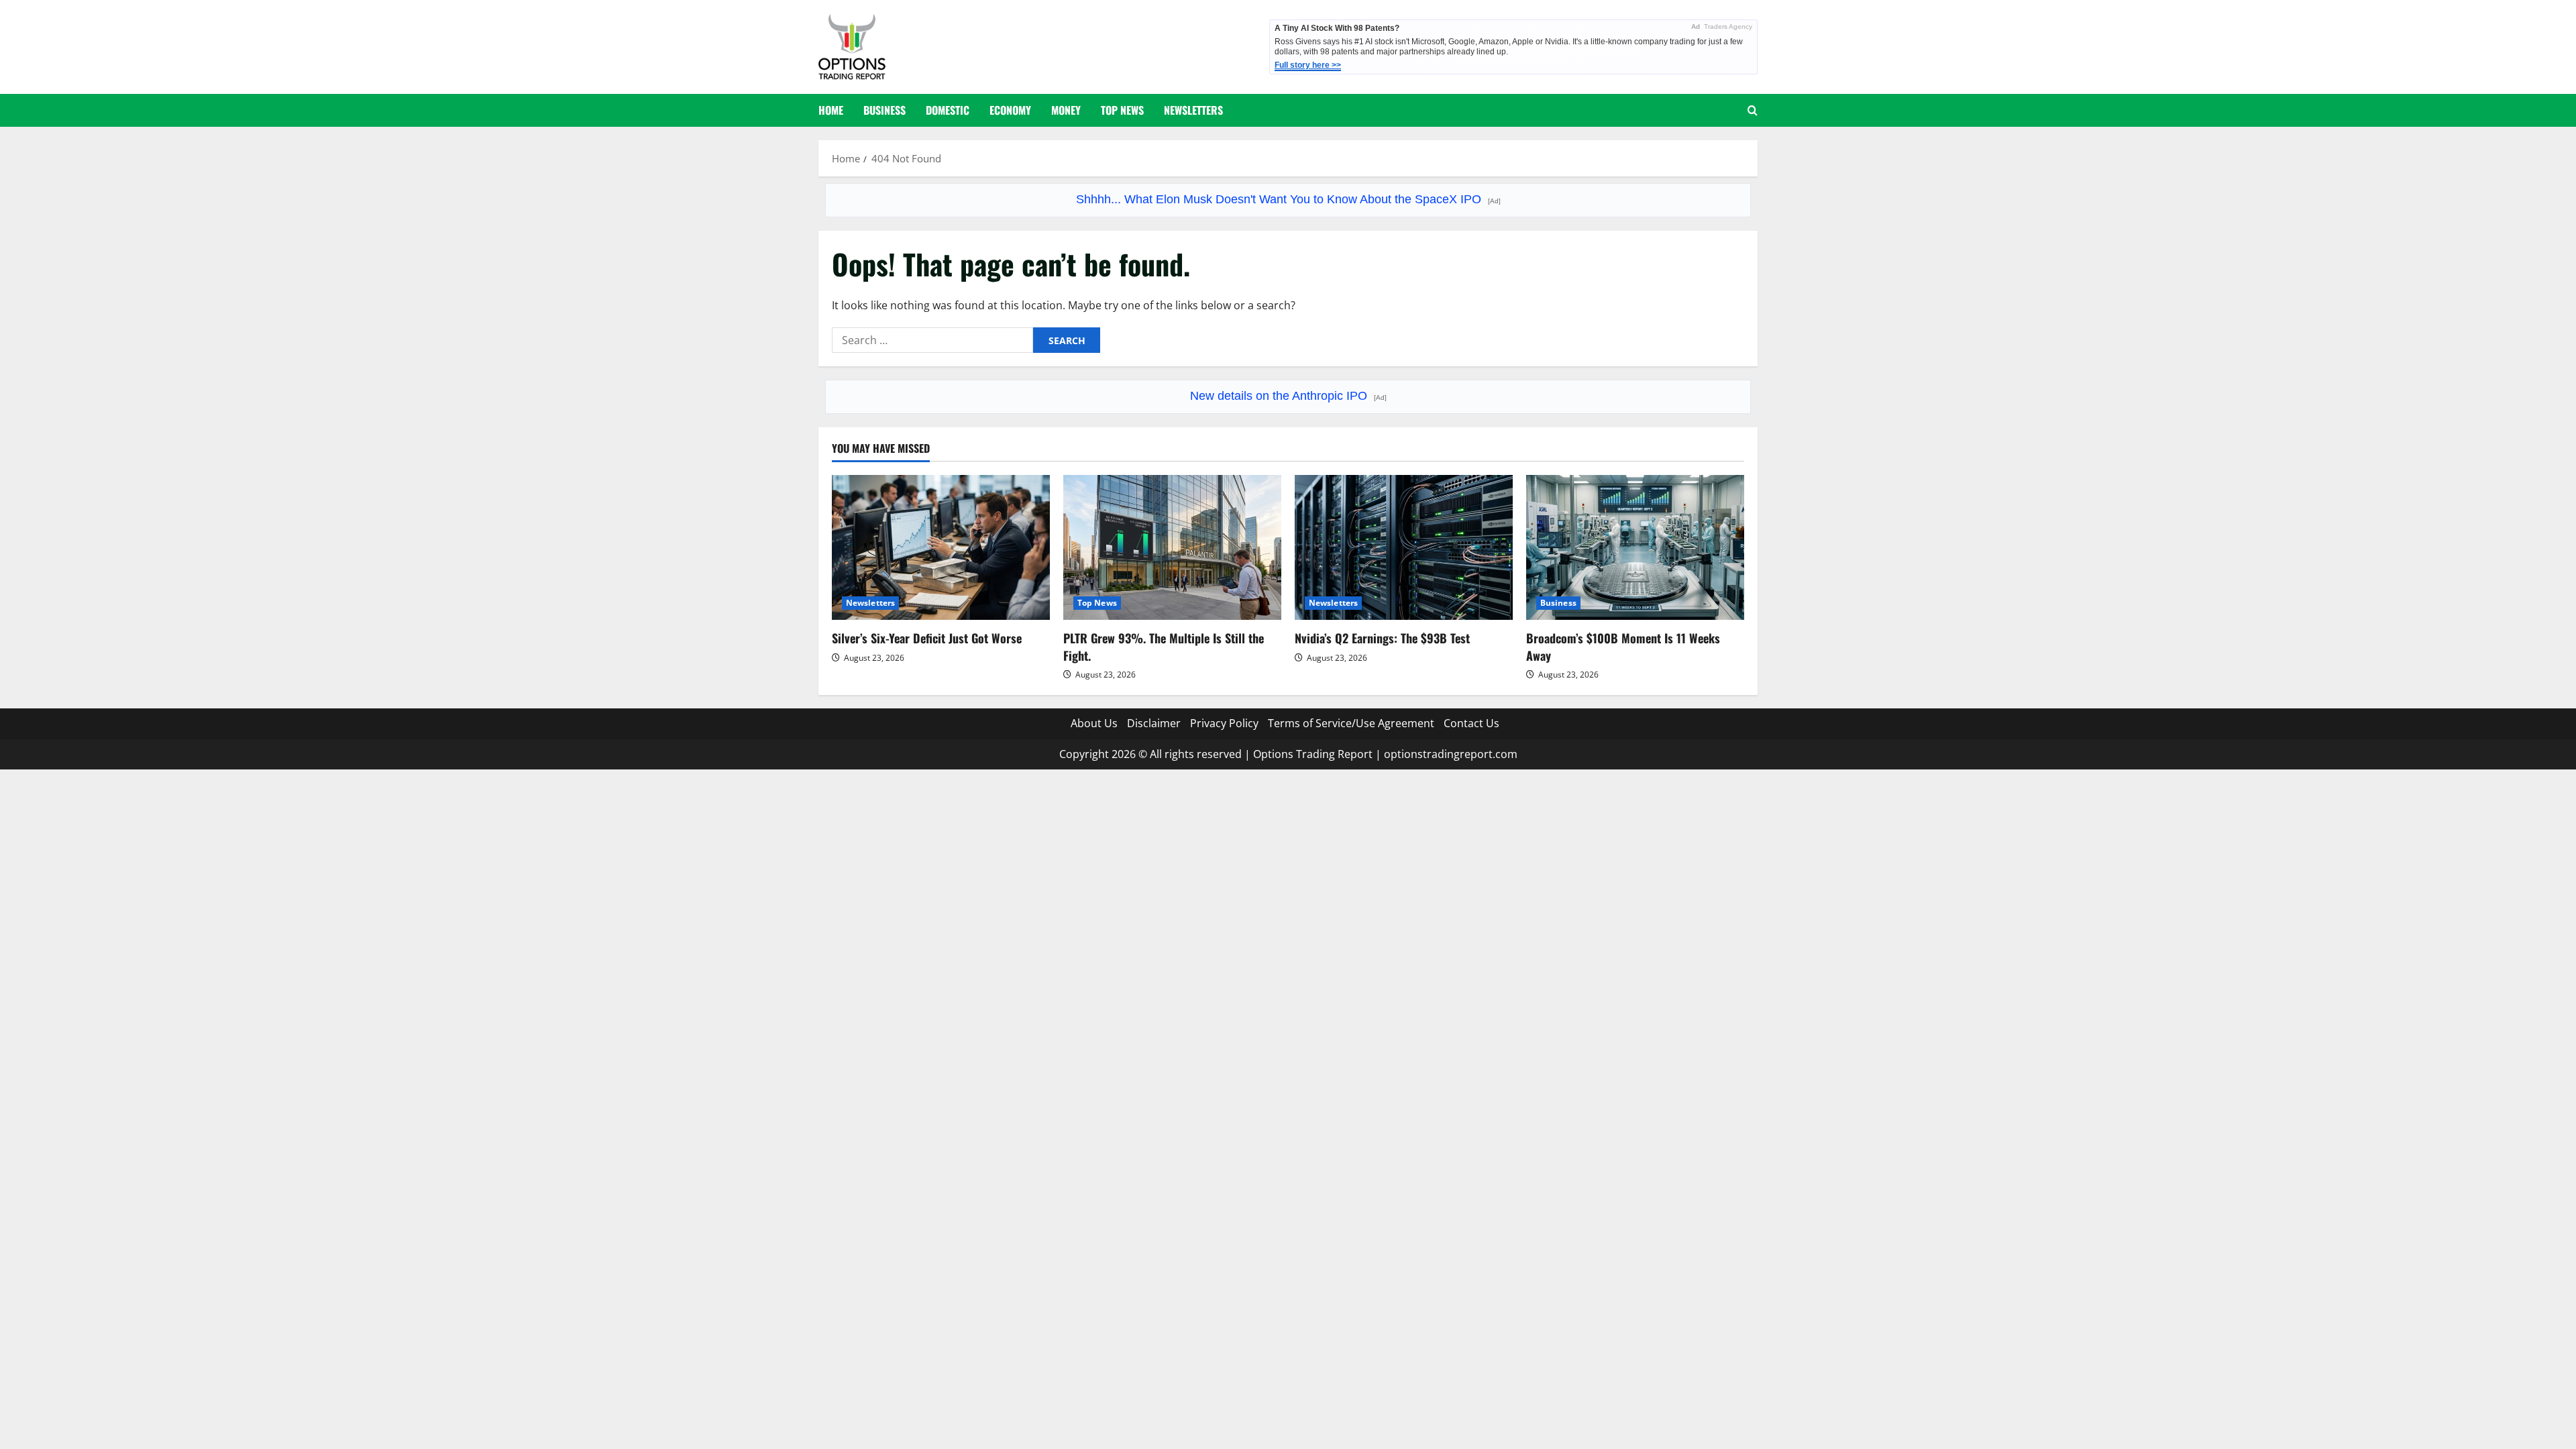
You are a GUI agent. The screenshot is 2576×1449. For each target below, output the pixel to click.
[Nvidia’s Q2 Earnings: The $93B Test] (1404, 548)
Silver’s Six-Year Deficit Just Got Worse (927, 638)
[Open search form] (1753, 110)
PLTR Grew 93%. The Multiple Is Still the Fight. (1164, 646)
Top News (1122, 110)
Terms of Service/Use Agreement (1351, 723)
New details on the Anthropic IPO (1288, 396)
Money (1066, 110)
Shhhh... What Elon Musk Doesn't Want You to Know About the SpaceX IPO (1288, 199)
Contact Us (1471, 723)
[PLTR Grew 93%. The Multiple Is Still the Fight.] (1172, 548)
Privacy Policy (1224, 723)
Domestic (948, 110)
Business (884, 110)
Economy (1010, 110)
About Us (1094, 723)
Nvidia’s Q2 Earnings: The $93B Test (1382, 638)
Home (831, 110)
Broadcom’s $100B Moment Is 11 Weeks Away (1623, 646)
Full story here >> (1308, 65)
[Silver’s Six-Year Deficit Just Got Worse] (941, 548)
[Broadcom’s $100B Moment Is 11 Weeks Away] (1635, 548)
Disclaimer (1154, 723)
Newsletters (1193, 110)
